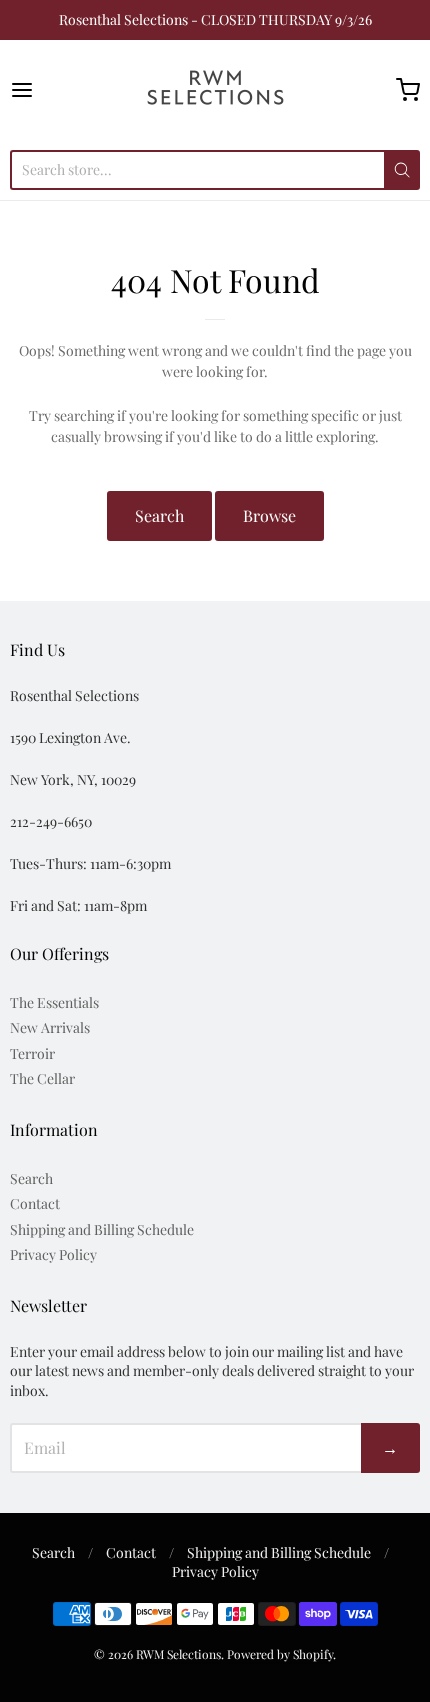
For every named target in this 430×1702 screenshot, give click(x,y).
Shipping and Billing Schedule (102, 1229)
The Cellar (42, 1078)
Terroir (32, 1053)
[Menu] (51, 90)
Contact (35, 1203)
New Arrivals (50, 1027)
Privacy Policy (53, 1254)
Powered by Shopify (280, 1654)
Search (159, 515)
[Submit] (402, 170)
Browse (269, 515)
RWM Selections (178, 1654)
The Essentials (54, 1002)
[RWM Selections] (215, 90)
